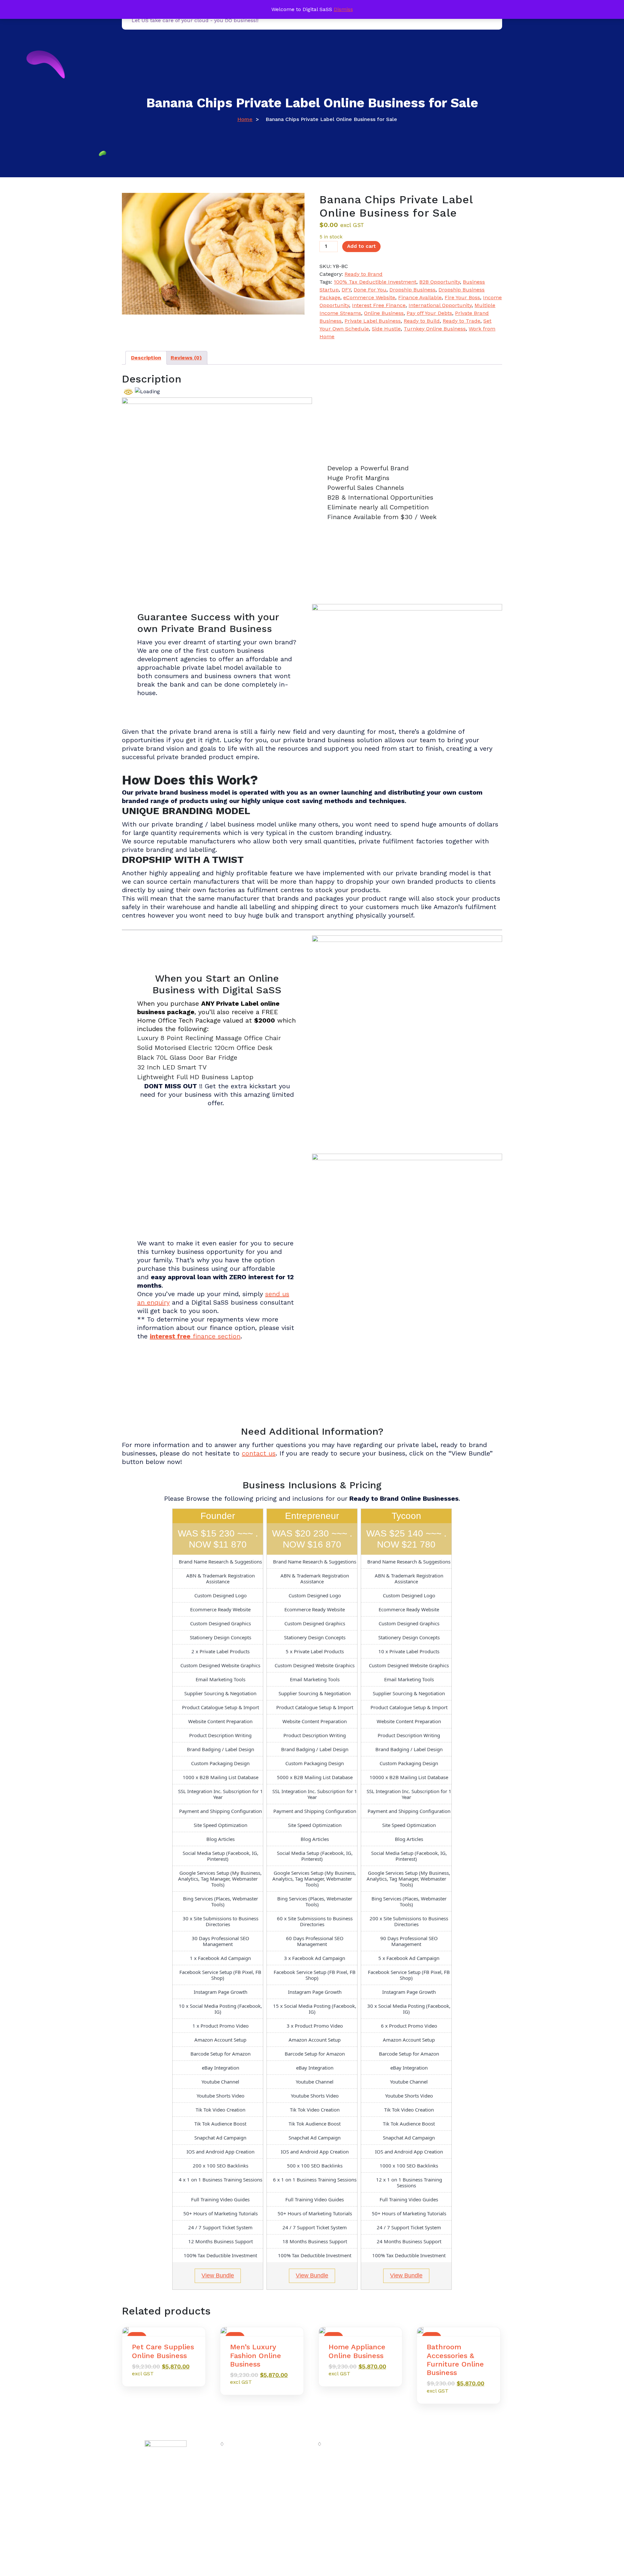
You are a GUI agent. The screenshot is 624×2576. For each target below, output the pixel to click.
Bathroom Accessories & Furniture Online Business (455, 2360)
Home (245, 119)
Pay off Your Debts (429, 313)
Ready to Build (422, 321)
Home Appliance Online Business (357, 2351)
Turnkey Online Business (435, 329)
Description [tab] (146, 358)
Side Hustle (386, 329)
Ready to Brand (364, 274)
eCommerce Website (369, 297)
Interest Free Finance (379, 305)
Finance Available (420, 297)
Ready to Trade (461, 321)
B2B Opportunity (440, 282)
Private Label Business (373, 321)
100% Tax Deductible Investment (375, 282)
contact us (259, 1453)
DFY (346, 290)
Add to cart (361, 246)
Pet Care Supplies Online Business (163, 2351)
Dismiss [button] (343, 9)
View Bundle (218, 2275)
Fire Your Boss (462, 297)
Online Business (384, 313)
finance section (195, 1336)
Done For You (370, 290)
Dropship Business (412, 290)
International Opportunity (440, 305)
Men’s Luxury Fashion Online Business (256, 2355)
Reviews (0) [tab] (186, 358)
